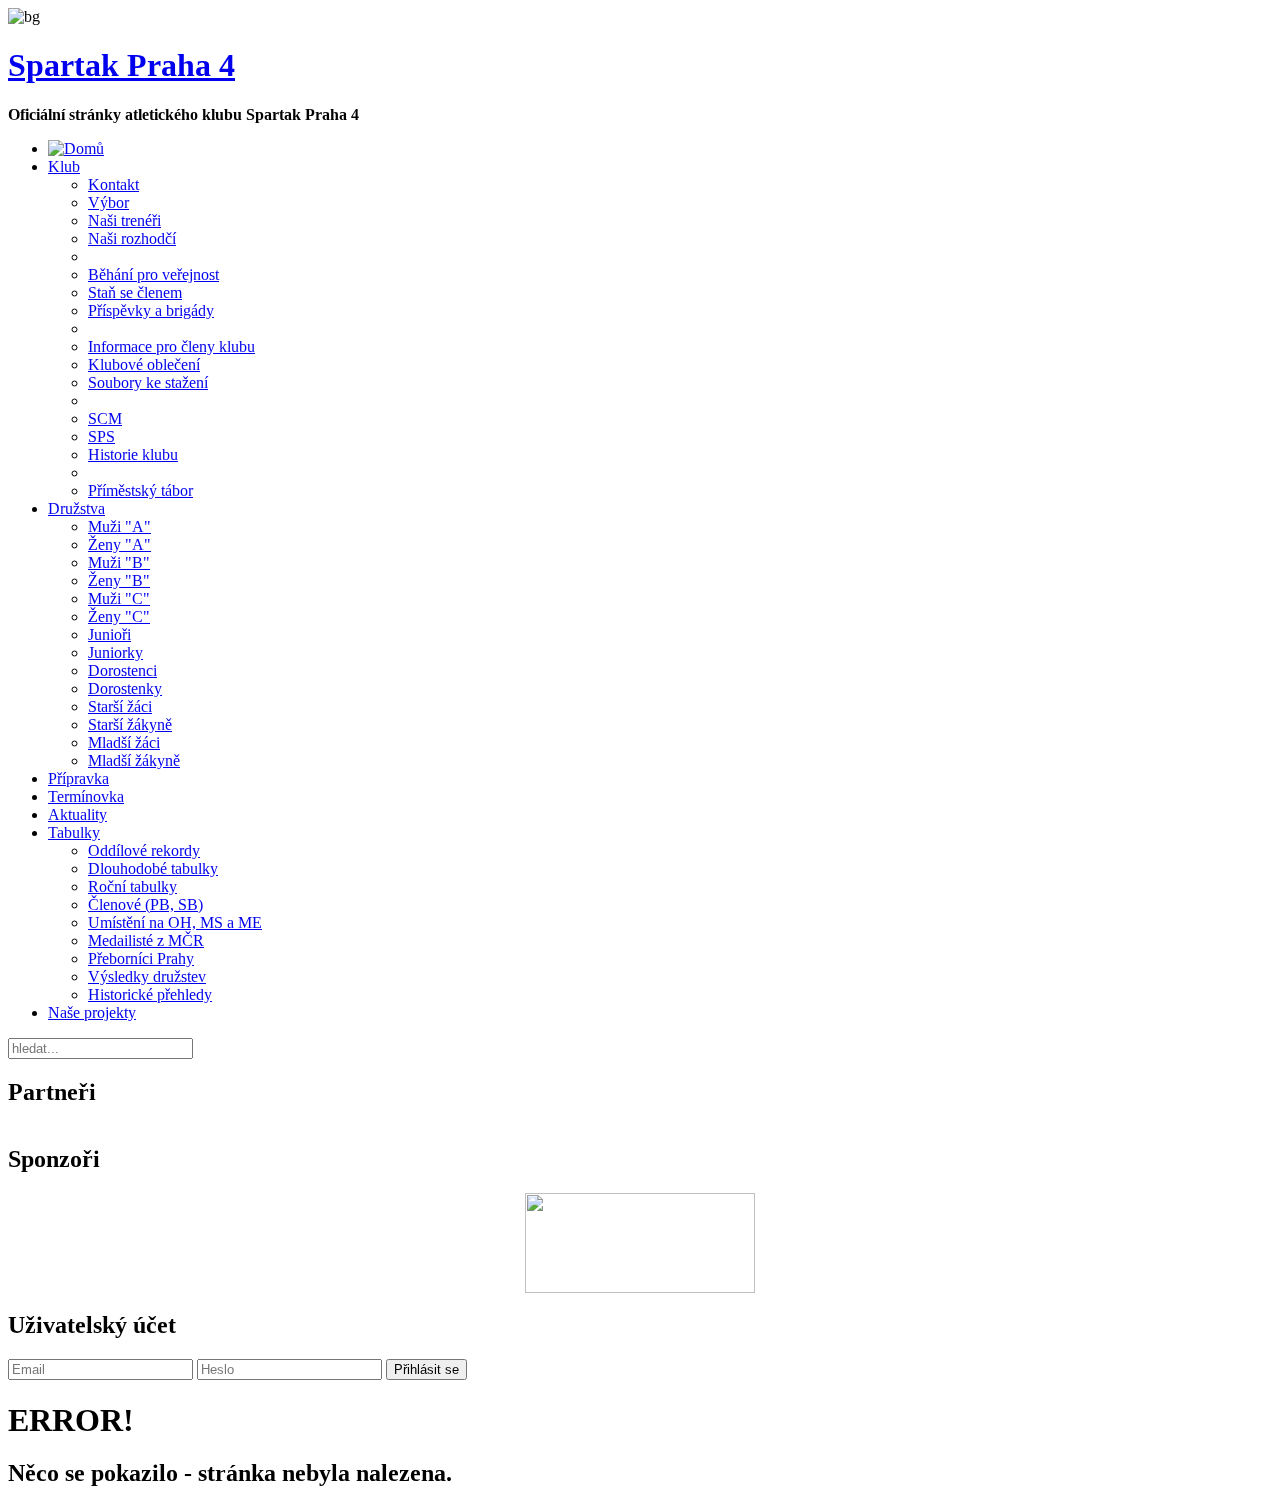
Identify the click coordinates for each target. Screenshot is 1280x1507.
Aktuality (77, 814)
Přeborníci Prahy (141, 958)
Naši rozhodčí (132, 238)
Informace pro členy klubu (171, 346)
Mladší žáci (124, 742)
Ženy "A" (119, 544)
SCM (105, 418)
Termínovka (86, 796)
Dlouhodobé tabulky (153, 868)
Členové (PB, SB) (145, 904)
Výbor (108, 202)
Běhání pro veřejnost (153, 274)
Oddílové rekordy (144, 850)
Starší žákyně (130, 724)
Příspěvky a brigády (151, 310)
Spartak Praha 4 (121, 65)
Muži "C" (119, 598)
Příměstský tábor (140, 490)
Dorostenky (125, 688)
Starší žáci (120, 706)
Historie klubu (133, 454)
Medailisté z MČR (146, 940)
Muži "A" (119, 526)
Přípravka (78, 778)
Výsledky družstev (147, 976)
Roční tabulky (132, 886)
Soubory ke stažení (148, 382)
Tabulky (74, 832)
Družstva (76, 508)
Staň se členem (135, 292)
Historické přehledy (150, 994)
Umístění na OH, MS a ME (175, 922)
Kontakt (113, 184)
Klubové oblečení (144, 364)
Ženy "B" (119, 580)
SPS (101, 436)
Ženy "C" (119, 616)
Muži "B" (119, 562)
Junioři (109, 634)
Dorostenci (122, 670)
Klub (64, 166)
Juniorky (115, 652)
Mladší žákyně (134, 760)
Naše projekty (92, 1012)
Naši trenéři (124, 220)
